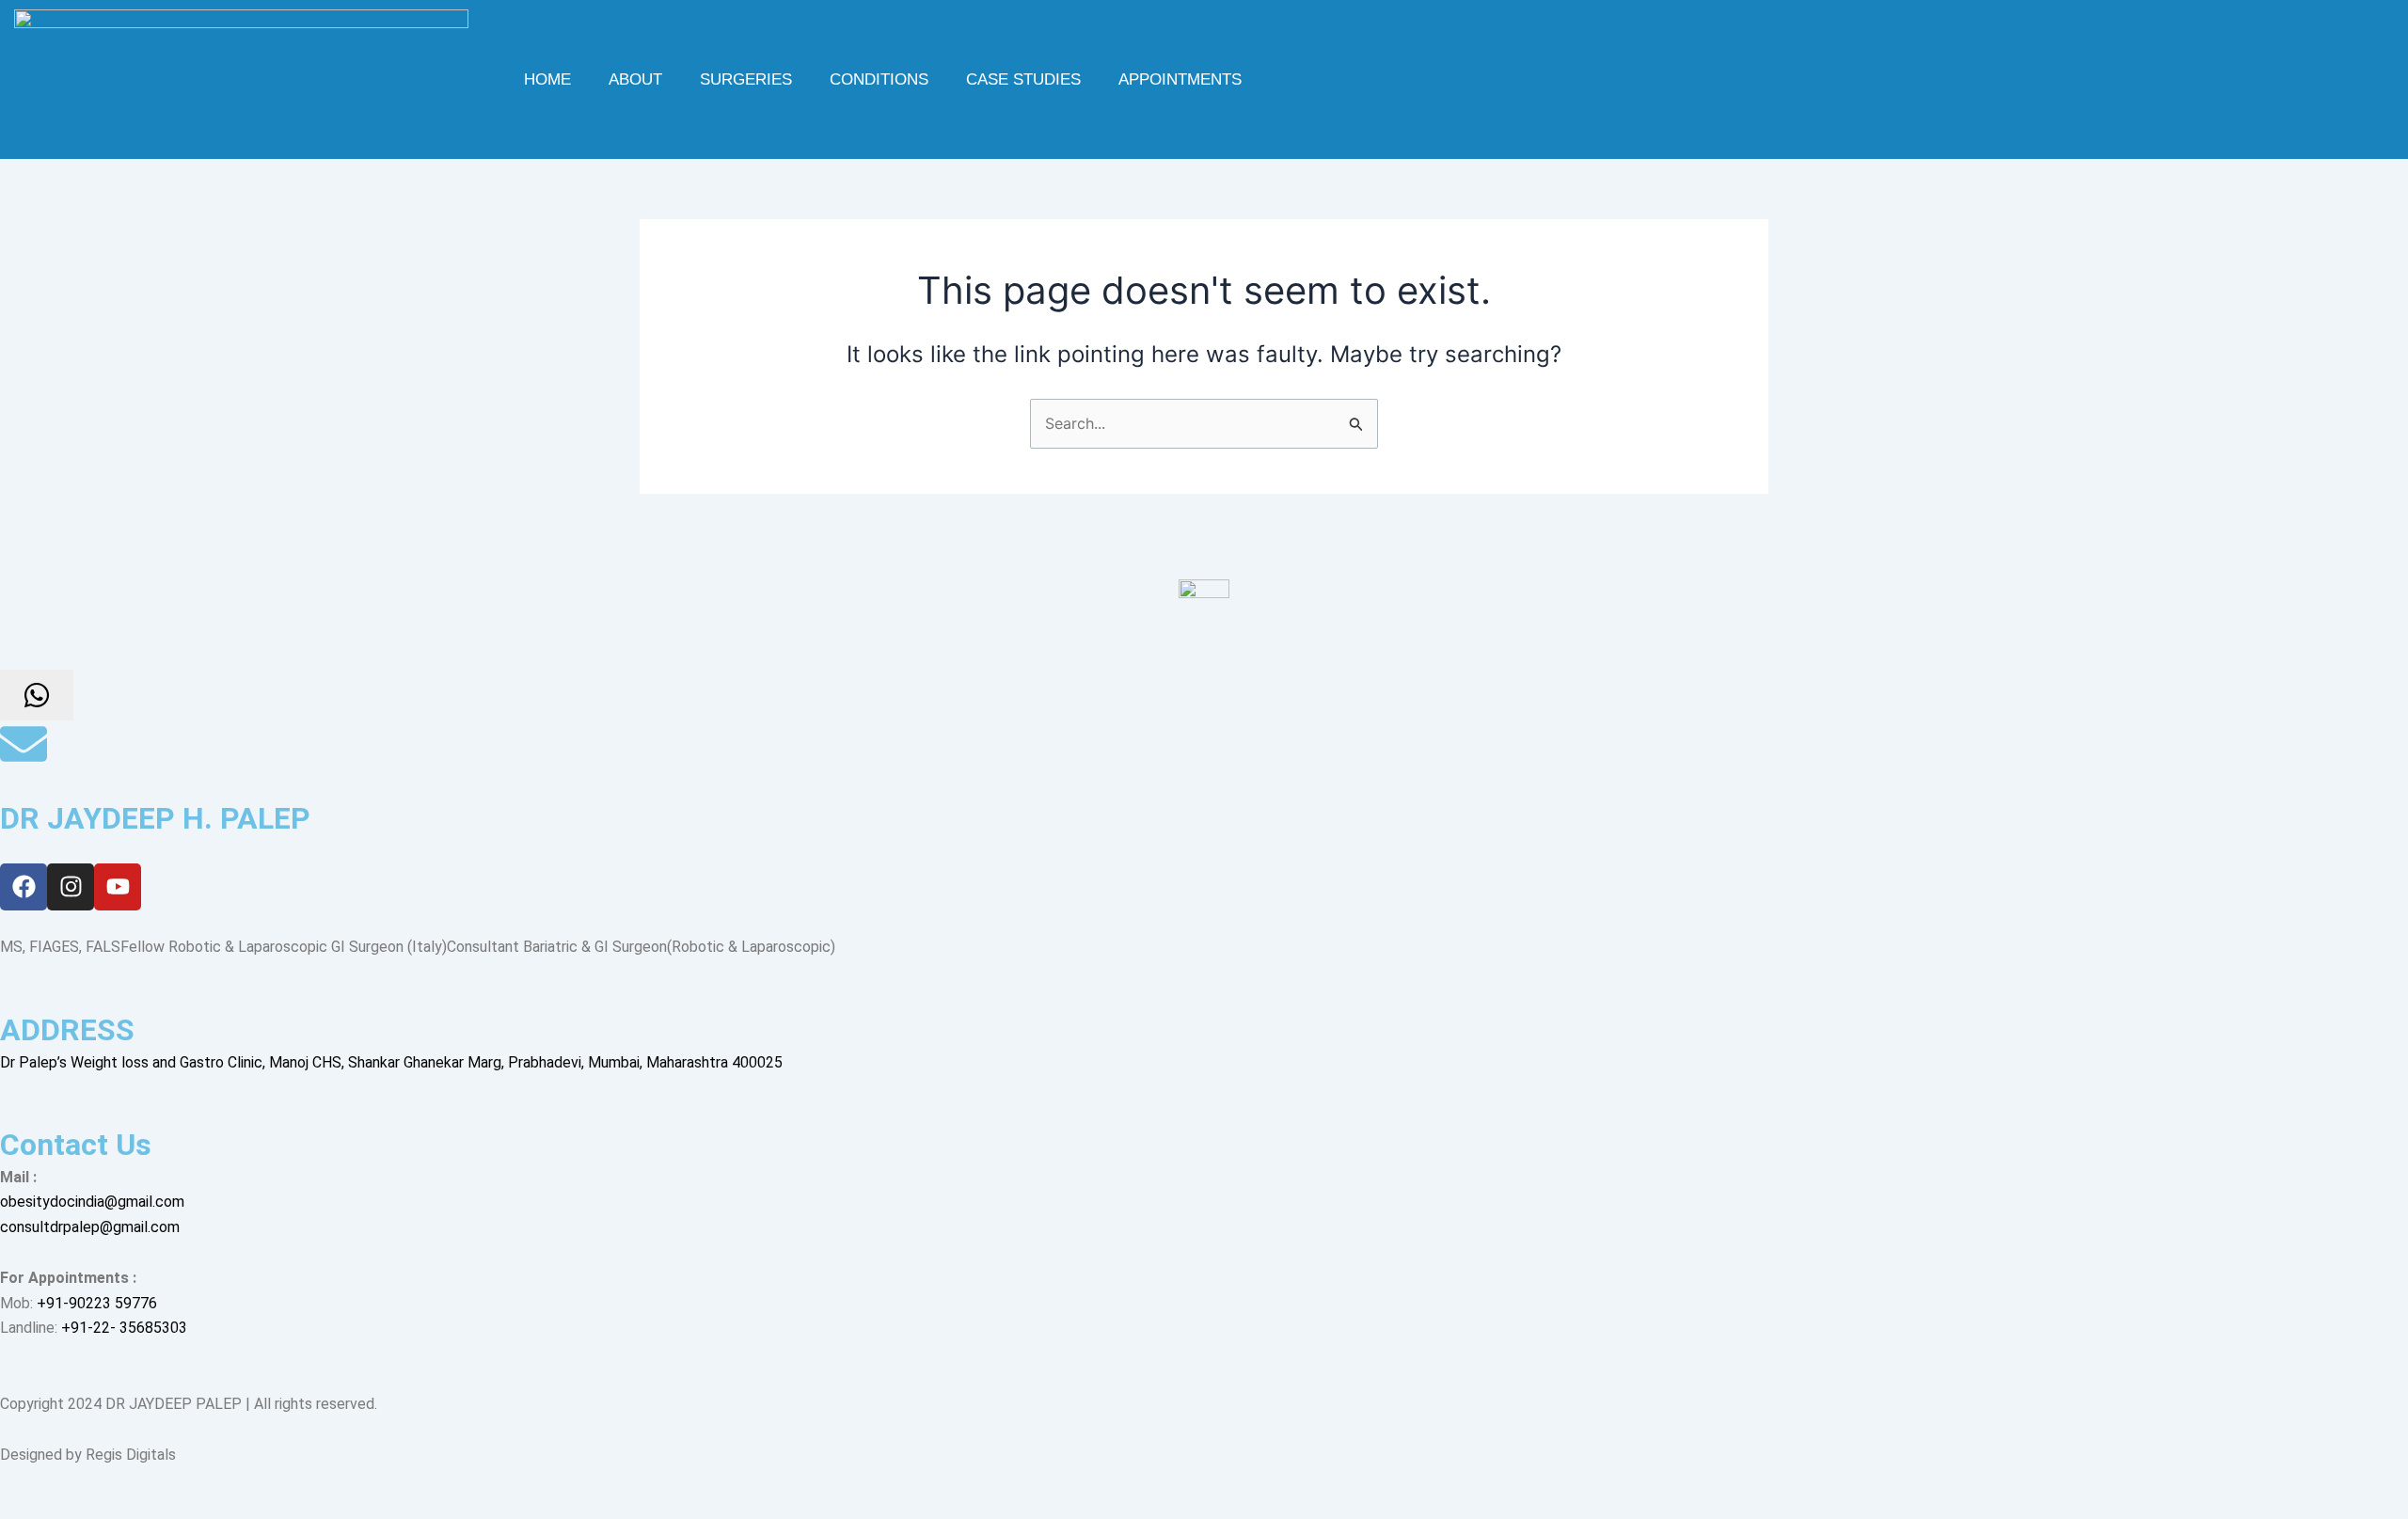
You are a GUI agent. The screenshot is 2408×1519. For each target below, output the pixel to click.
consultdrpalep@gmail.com (90, 1227)
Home (547, 79)
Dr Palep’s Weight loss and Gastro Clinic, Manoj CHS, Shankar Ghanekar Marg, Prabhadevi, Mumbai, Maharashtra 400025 (391, 1062)
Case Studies (1023, 79)
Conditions (879, 79)
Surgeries (746, 79)
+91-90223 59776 (97, 1303)
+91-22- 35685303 (124, 1328)
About (635, 79)
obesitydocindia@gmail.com (92, 1202)
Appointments (1180, 79)
